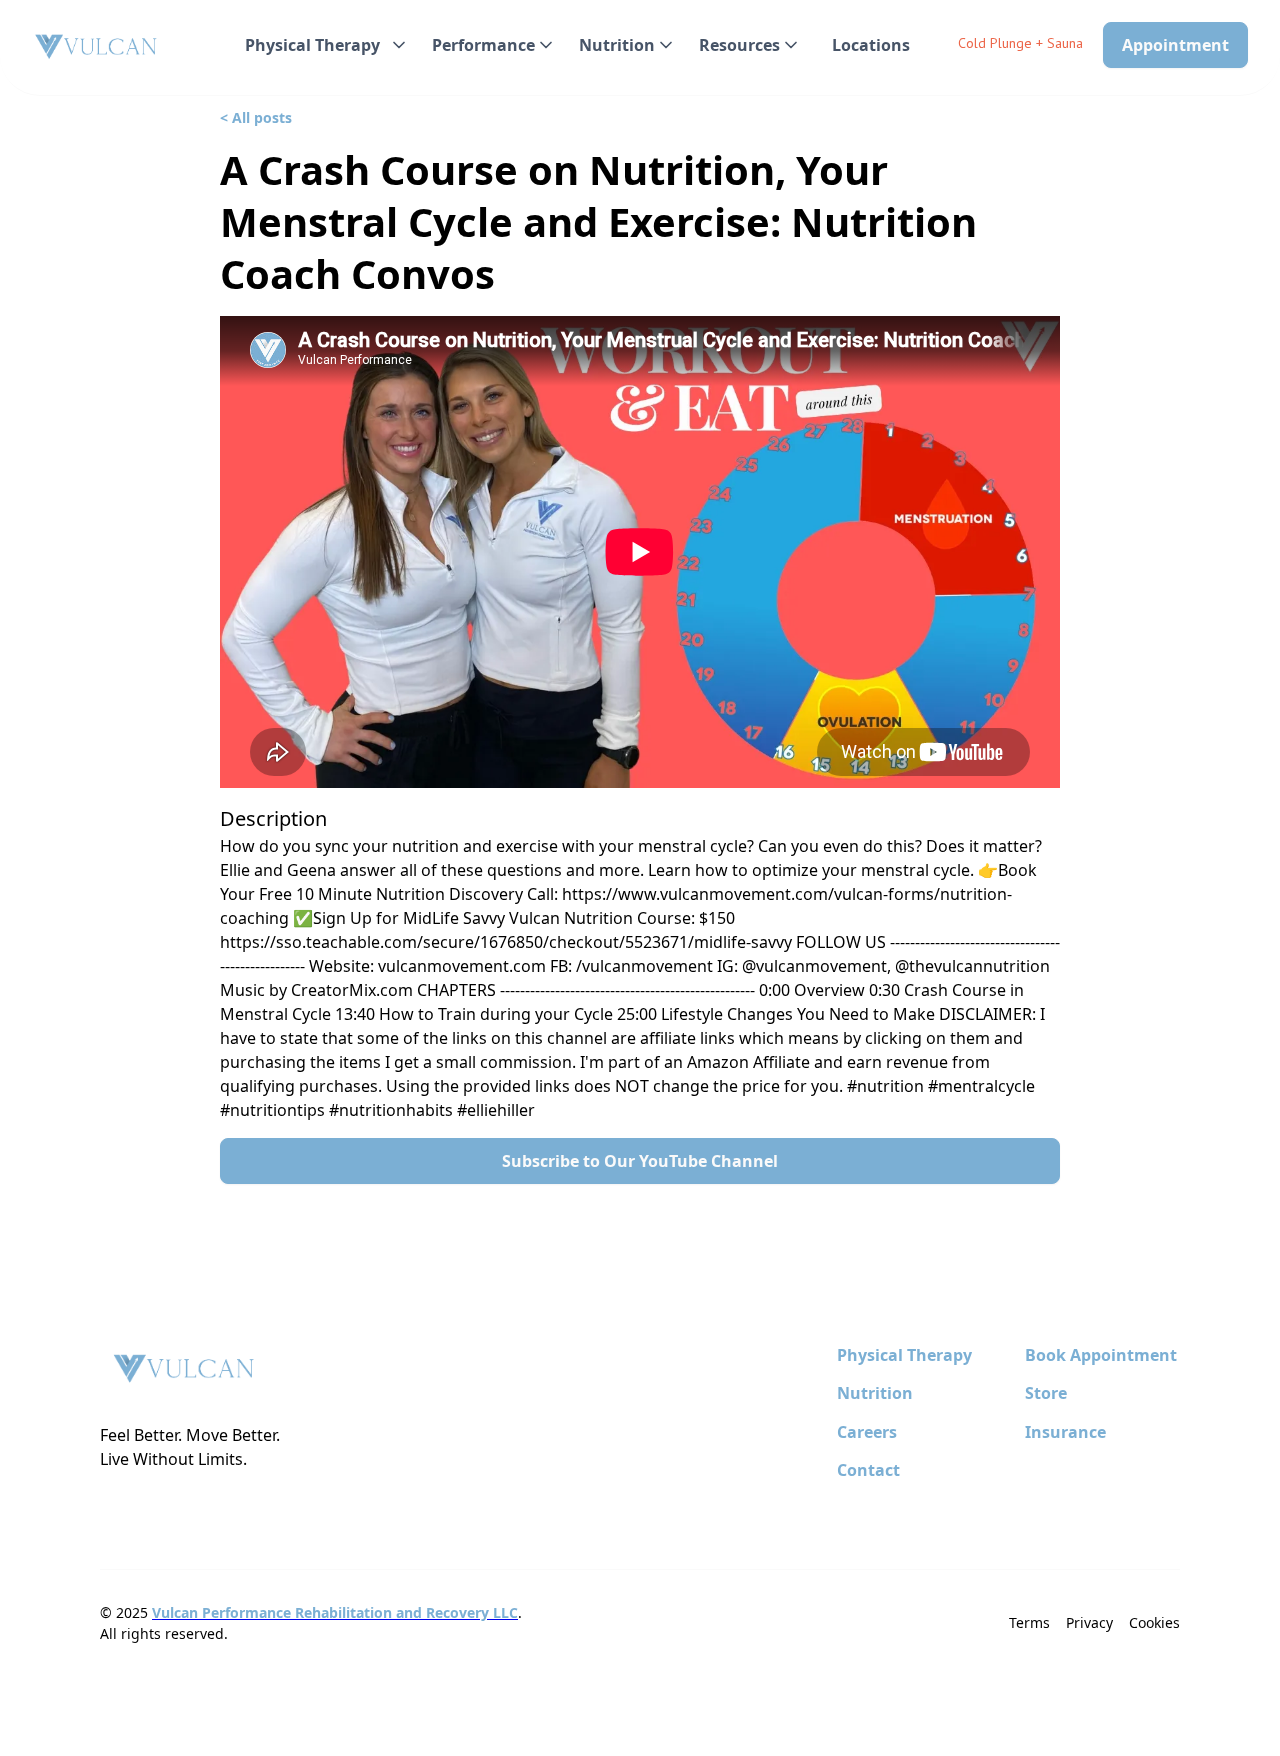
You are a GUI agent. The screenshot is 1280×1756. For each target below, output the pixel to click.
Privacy (1089, 1622)
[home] (97, 47)
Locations (871, 45)
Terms (1029, 1622)
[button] (322, 45)
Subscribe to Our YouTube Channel (640, 1161)
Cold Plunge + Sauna (1020, 43)
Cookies (1154, 1622)
